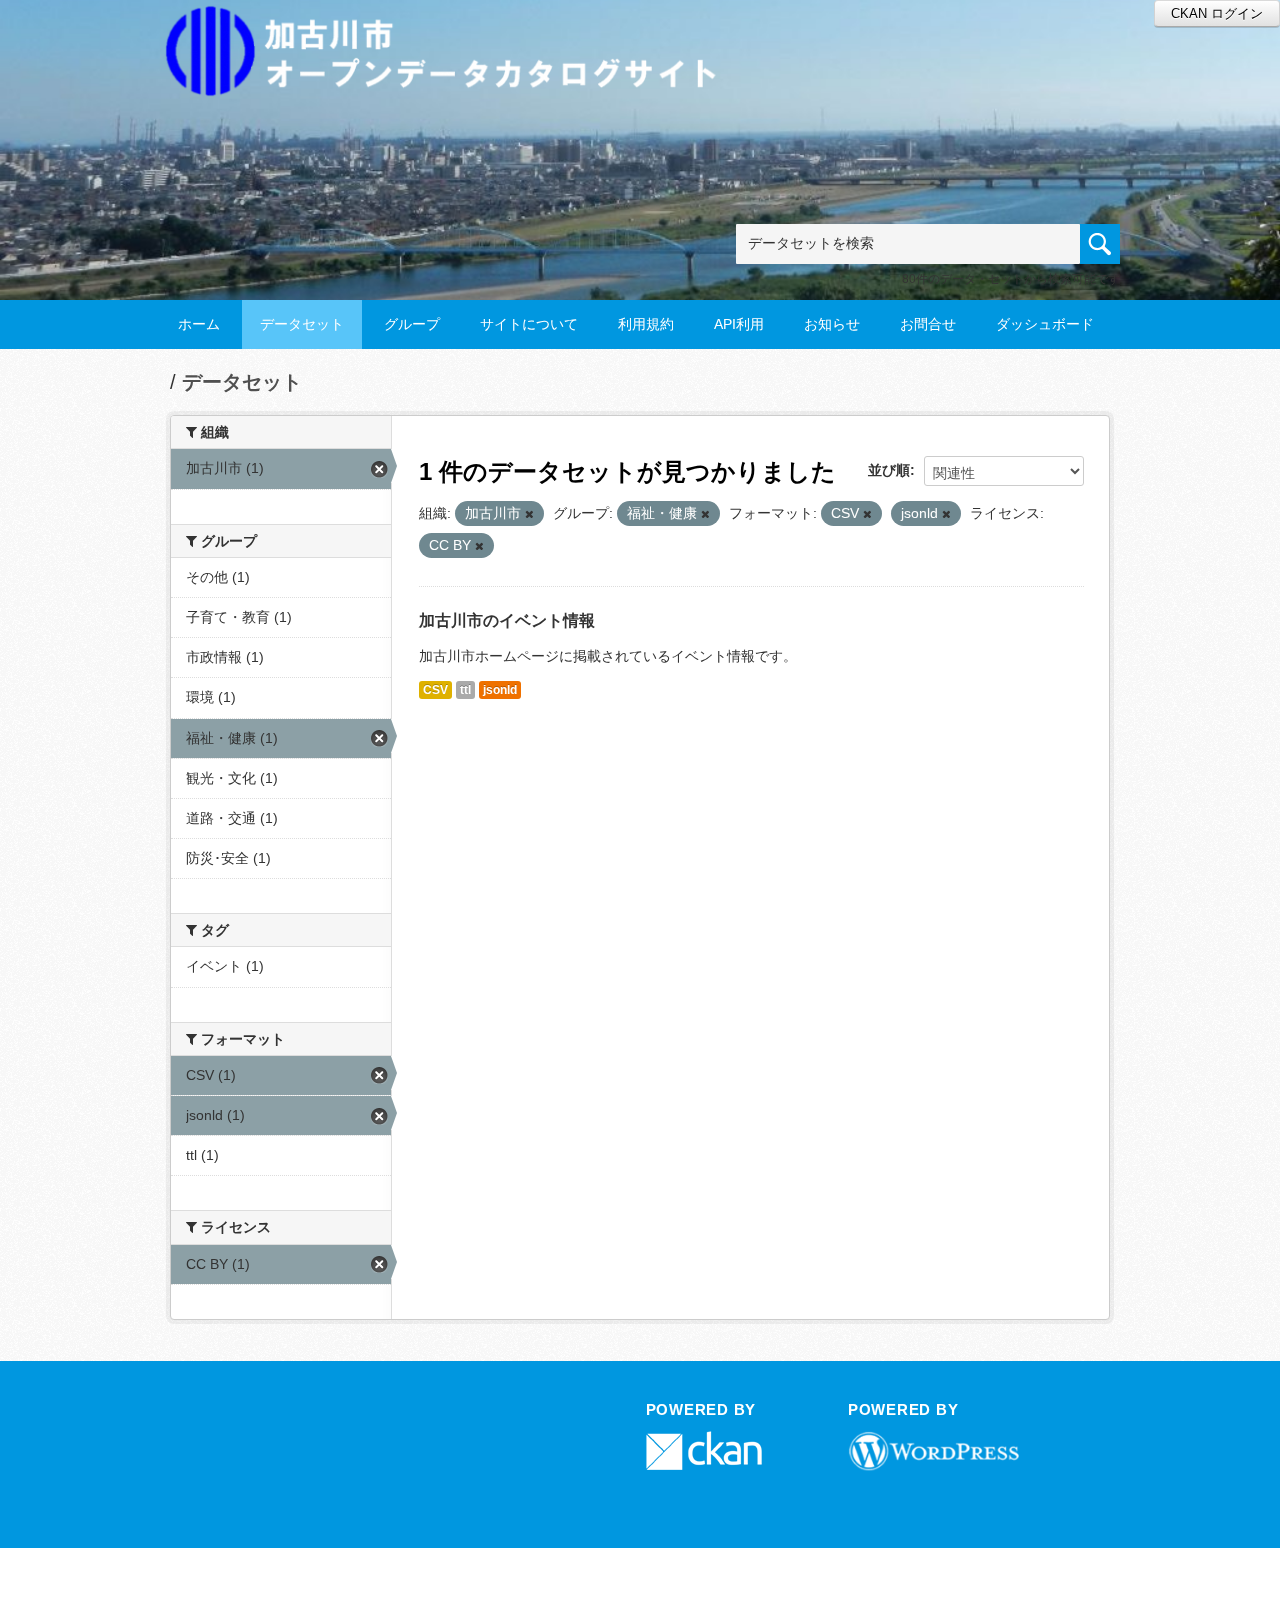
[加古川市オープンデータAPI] (452, 26)
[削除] (529, 514)
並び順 (889, 470)
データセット (302, 324)
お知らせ (832, 324)
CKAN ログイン (1217, 13)
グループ (412, 324)
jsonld (500, 690)
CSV (435, 690)
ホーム (199, 324)
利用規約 (646, 324)
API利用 (739, 324)
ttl (465, 690)
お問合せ (928, 324)
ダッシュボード (1045, 324)
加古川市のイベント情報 (507, 620)
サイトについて (529, 324)
